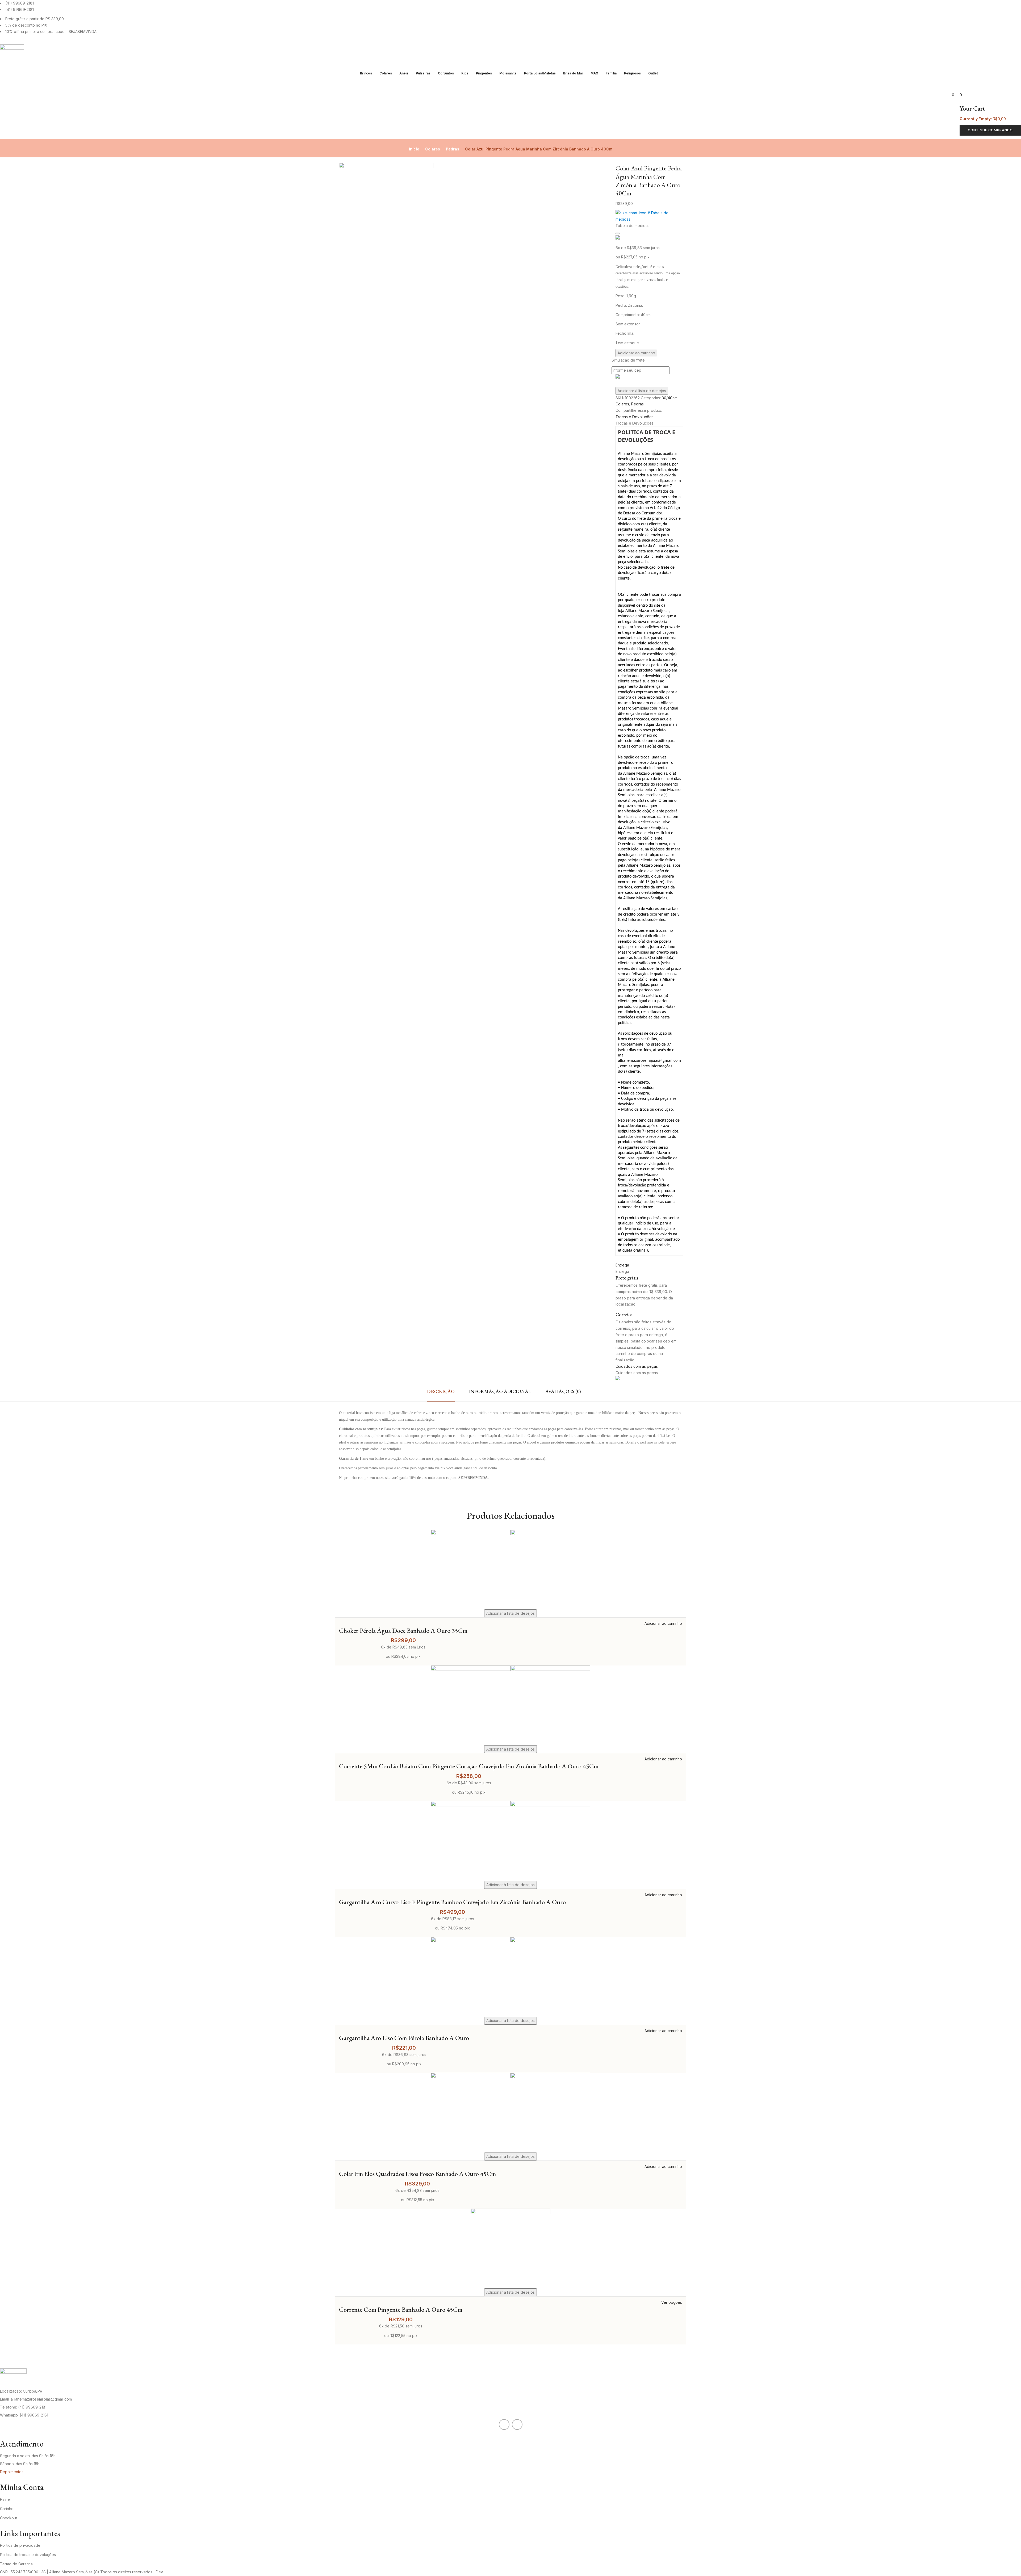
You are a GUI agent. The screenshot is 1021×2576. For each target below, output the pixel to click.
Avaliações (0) (563, 1391)
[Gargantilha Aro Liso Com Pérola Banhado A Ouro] (510, 1940)
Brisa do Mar (573, 73)
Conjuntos (446, 73)
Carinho (7, 2509)
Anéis (404, 73)
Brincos (366, 73)
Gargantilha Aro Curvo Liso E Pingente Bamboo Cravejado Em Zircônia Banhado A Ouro (452, 1902)
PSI (167, 2572)
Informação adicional (500, 1391)
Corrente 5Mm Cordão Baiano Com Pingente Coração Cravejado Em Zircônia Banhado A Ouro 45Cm (469, 1766)
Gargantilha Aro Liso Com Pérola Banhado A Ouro (404, 2038)
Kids (465, 73)
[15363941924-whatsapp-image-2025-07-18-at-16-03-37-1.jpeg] (386, 166)
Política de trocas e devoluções (28, 2555)
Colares (386, 73)
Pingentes (484, 73)
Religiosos (632, 73)
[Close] (618, 233)
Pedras (453, 149)
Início (414, 149)
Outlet (653, 73)
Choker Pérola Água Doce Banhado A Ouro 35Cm (403, 1631)
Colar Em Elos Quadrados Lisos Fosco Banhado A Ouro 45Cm (417, 2174)
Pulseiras (423, 73)
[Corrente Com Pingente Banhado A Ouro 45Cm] (510, 2212)
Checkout (9, 2518)
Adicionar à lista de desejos (642, 391)
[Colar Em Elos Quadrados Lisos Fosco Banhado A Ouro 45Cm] (510, 2076)
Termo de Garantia (16, 2564)
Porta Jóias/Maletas (540, 73)
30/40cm (670, 398)
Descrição (441, 1391)
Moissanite (508, 73)
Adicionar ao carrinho (636, 353)
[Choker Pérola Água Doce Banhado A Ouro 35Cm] (510, 1533)
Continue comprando (990, 130)
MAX (594, 73)
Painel (5, 2499)
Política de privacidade (20, 2545)
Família (611, 73)
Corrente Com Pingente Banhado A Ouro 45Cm (401, 2309)
